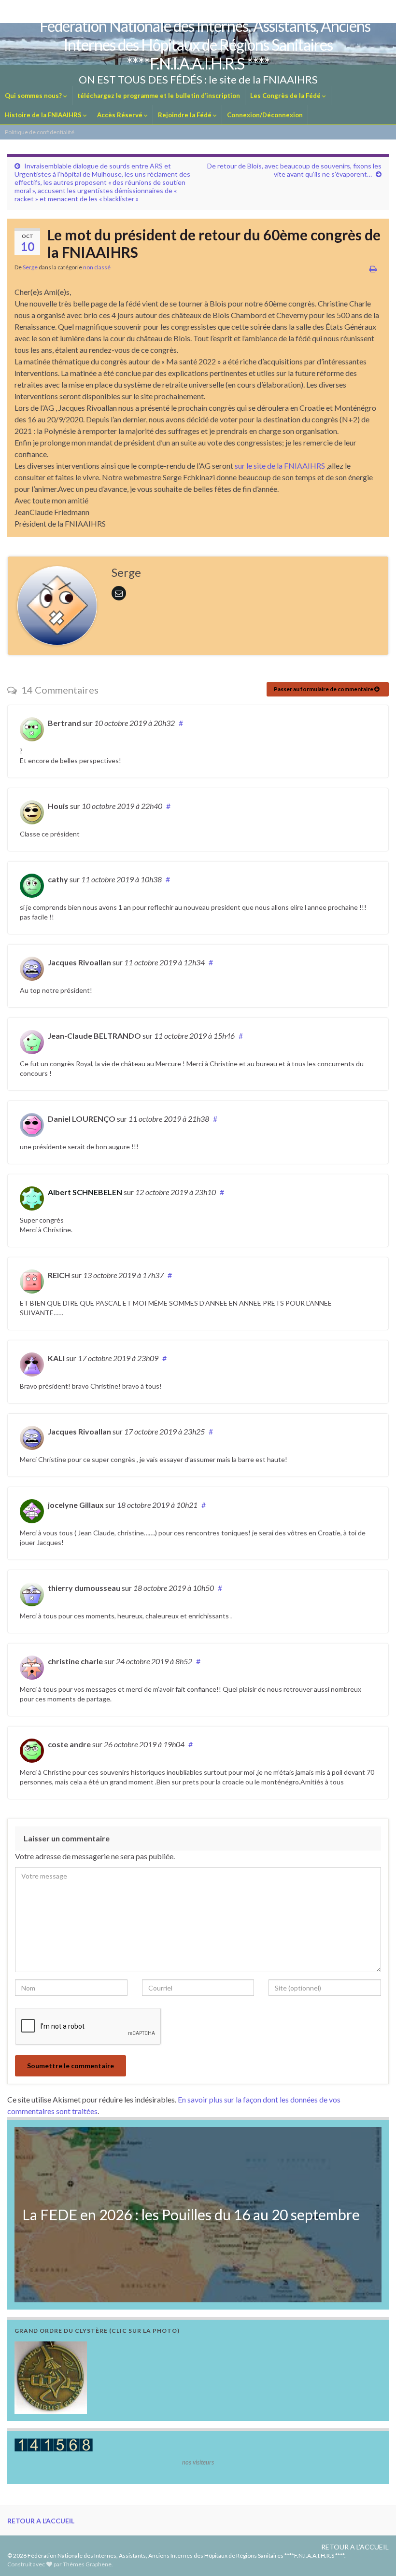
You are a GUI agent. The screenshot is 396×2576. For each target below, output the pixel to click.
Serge (30, 267)
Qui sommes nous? (34, 96)
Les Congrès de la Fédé (286, 96)
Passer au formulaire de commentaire (324, 689)
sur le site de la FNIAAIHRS (280, 466)
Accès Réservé (120, 115)
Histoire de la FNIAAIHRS (44, 115)
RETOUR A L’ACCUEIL (41, 2521)
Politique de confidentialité (40, 132)
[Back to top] (374, 2554)
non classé (97, 267)
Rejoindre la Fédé (185, 115)
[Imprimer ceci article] (373, 269)
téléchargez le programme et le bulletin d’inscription (159, 96)
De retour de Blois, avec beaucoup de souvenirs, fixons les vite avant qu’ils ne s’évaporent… (294, 170)
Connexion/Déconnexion (265, 115)
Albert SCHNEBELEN (85, 1192)
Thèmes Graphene (87, 2564)
